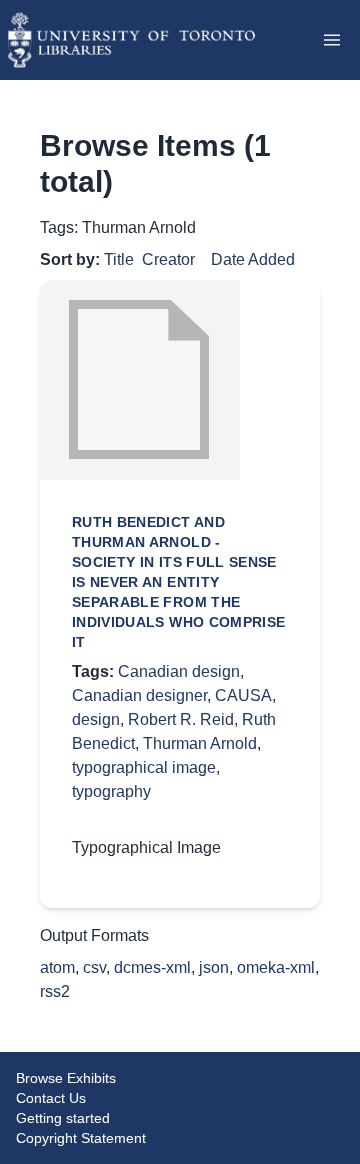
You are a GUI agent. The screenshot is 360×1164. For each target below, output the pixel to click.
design (96, 719)
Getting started (63, 1118)
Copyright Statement (81, 1138)
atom (57, 967)
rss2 (55, 991)
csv (94, 967)
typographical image (144, 767)
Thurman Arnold (200, 743)
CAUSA (243, 695)
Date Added (253, 259)
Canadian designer (139, 695)
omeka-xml (276, 967)
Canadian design (179, 671)
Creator (168, 259)
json (214, 967)
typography (111, 791)
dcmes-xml (152, 967)
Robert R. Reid (181, 719)
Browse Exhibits (66, 1078)
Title (119, 259)
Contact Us (51, 1098)
